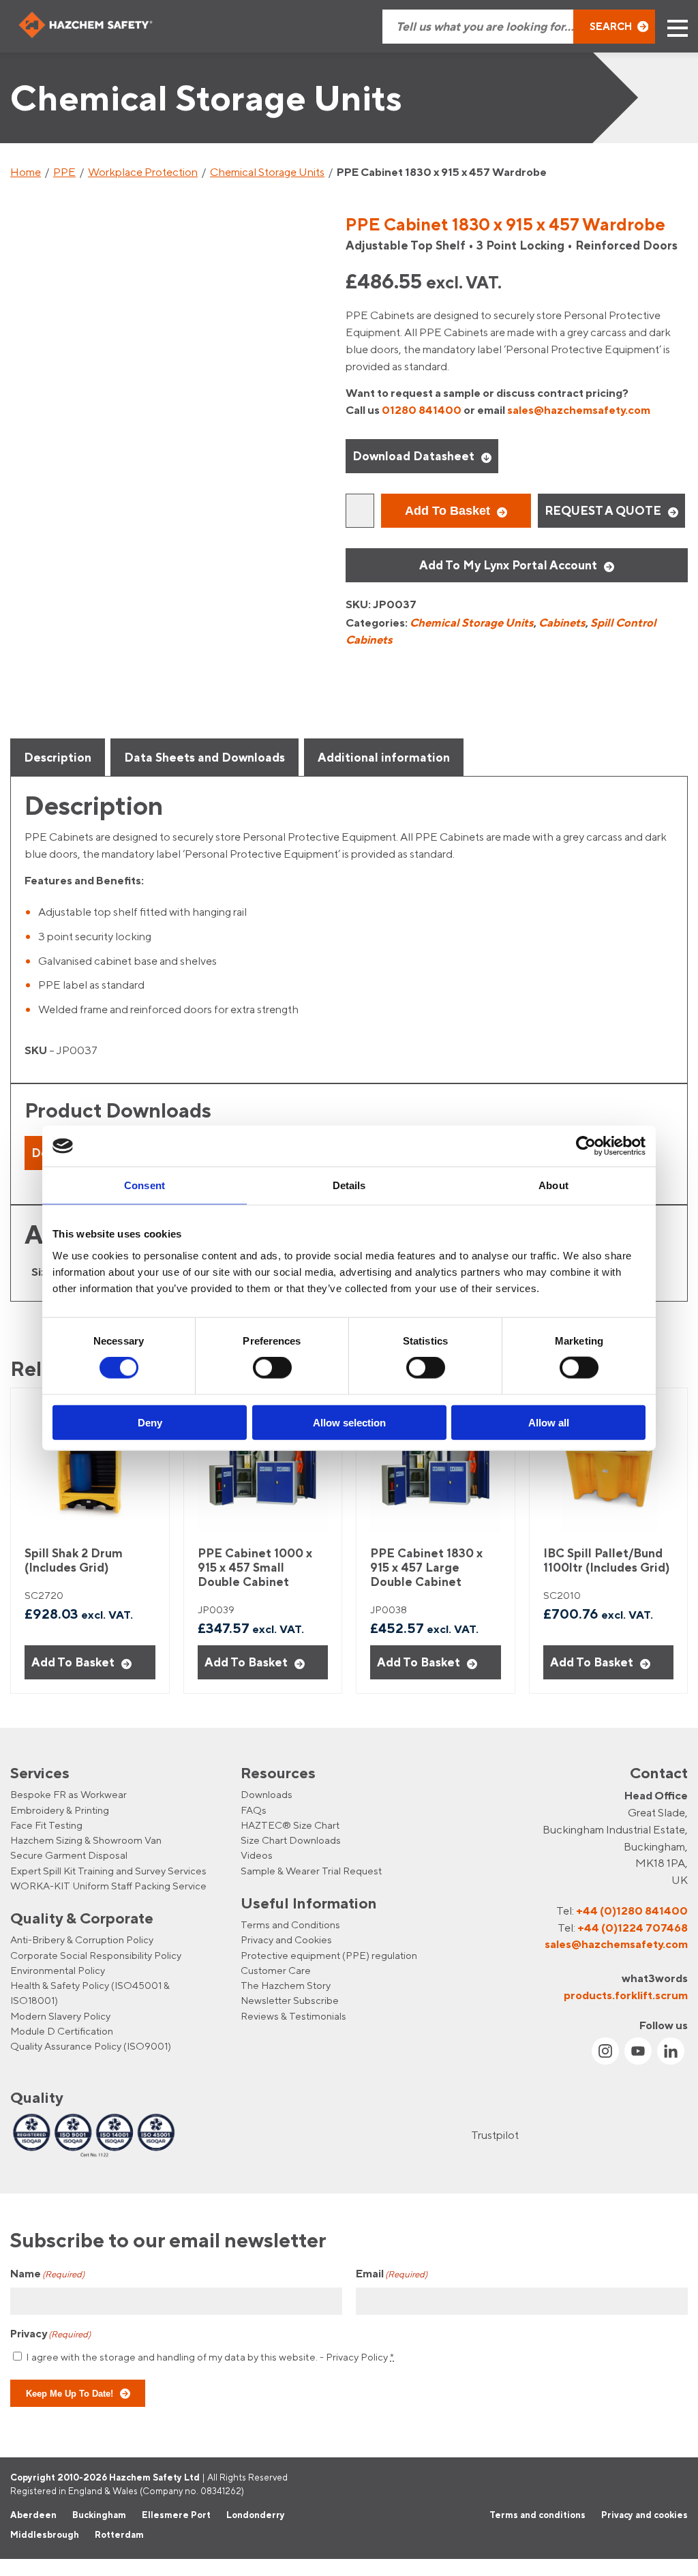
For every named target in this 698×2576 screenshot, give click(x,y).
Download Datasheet (413, 456)
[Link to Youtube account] (638, 2051)
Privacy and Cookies (286, 1940)
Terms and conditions (537, 2515)
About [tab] (553, 1185)
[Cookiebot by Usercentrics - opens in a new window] (586, 1146)
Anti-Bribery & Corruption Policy (82, 1940)
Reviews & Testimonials (293, 2016)
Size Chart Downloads (291, 1840)
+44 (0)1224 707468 (633, 1927)
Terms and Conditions (290, 1924)
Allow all (549, 1422)
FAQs (254, 1809)
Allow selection (349, 1422)
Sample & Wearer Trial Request (311, 1871)
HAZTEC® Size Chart (290, 1825)
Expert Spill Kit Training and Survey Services (108, 1871)
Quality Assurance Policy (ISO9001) (91, 2046)
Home (26, 172)
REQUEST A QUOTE (603, 510)
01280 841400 (422, 410)
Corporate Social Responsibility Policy (96, 1955)
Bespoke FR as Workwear (69, 1794)
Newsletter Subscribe (290, 2000)
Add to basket (447, 511)
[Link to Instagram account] (605, 2051)
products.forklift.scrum (626, 1994)
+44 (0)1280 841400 (632, 1911)
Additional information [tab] (384, 757)
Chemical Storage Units (267, 172)
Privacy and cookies (644, 2515)
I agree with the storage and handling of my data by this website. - (210, 2356)
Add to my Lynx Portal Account (508, 565)
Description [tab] (58, 757)
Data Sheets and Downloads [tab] (204, 757)
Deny (150, 1422)
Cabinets (562, 623)
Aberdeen (33, 2515)
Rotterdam (119, 2534)
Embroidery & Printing (60, 1809)
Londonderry (256, 2515)
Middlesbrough (45, 2534)
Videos (257, 1855)
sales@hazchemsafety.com (579, 410)
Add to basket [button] (73, 1662)
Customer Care (276, 1970)
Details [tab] (349, 1185)
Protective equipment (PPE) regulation (329, 1955)
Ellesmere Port (176, 2515)
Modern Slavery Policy (60, 2016)
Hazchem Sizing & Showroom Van (86, 1840)
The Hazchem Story (286, 1985)
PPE (64, 172)
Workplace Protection (143, 172)
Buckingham (99, 2515)
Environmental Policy (58, 1970)
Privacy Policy (357, 2356)
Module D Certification (62, 2031)
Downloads (267, 1794)
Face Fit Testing (46, 1825)
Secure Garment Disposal (69, 1855)
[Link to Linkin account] (671, 2051)
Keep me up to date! (70, 2393)
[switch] (272, 1368)
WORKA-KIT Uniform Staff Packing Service (108, 1886)
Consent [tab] (145, 1185)
